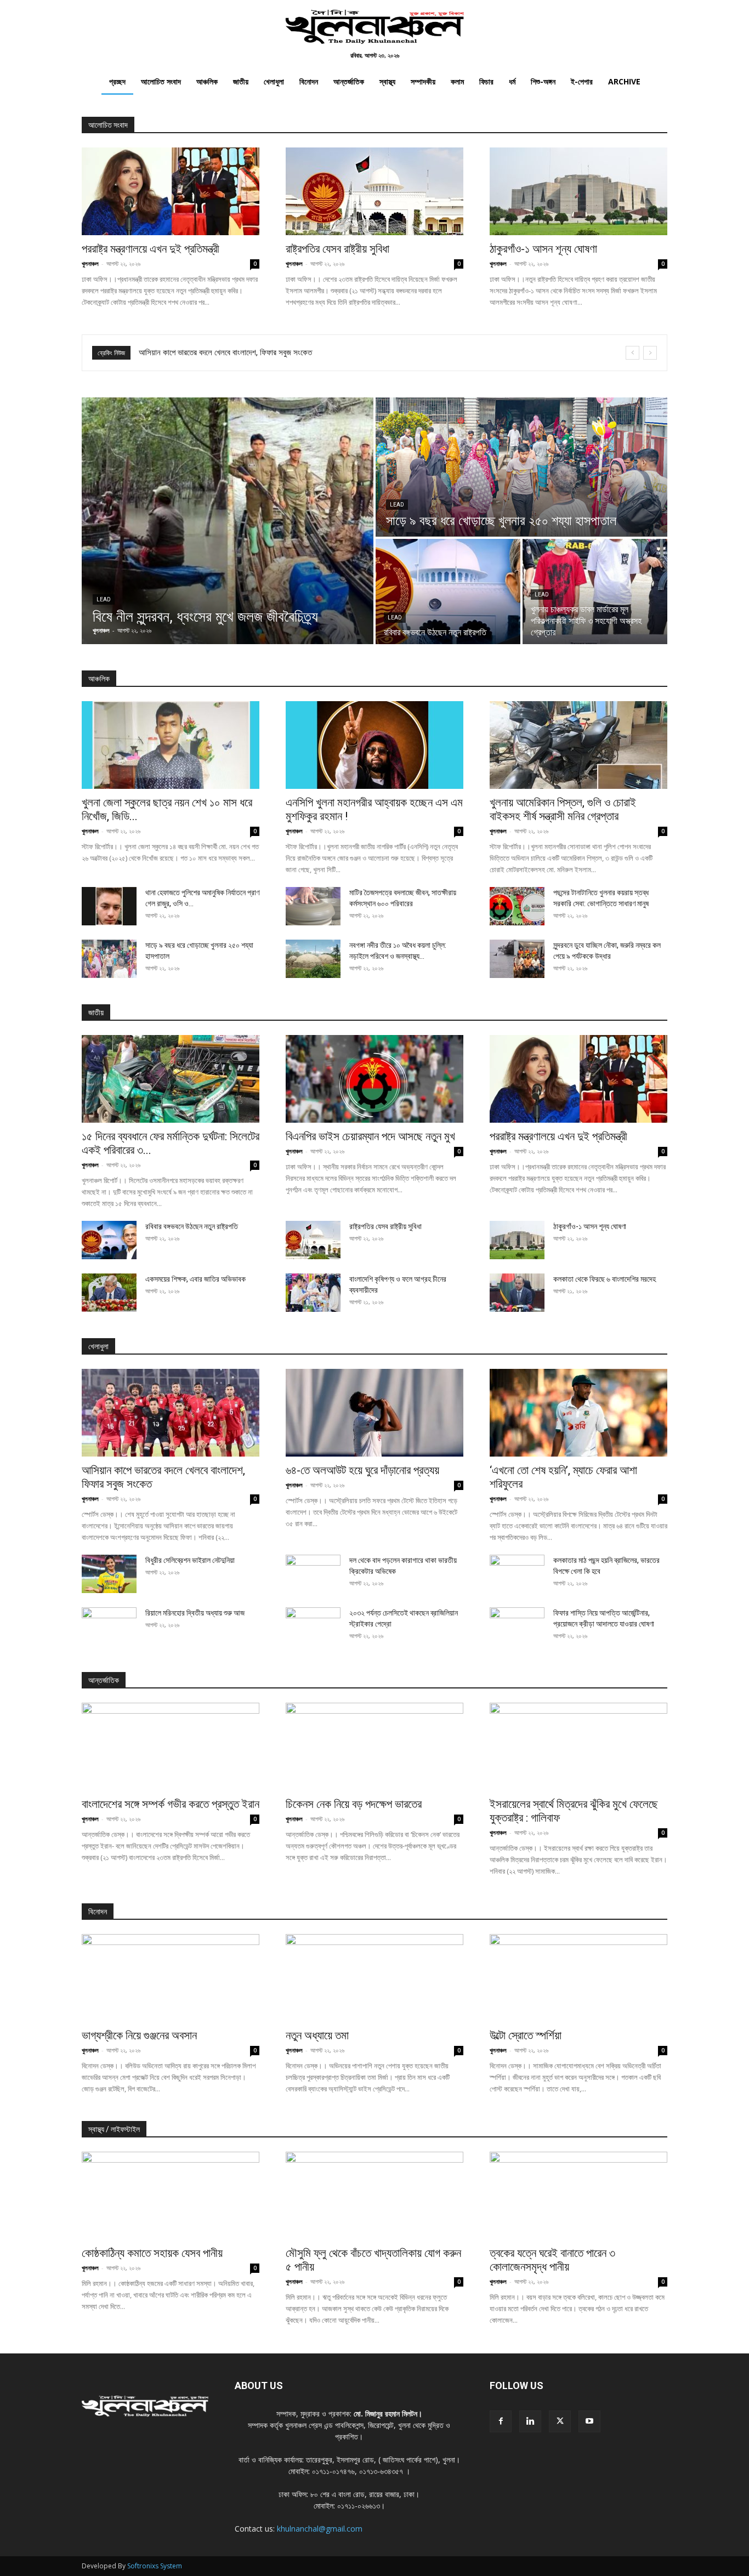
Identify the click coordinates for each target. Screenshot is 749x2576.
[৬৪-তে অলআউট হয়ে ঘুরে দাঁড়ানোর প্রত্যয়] (374, 1413)
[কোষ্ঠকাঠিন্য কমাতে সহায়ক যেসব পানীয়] (171, 2196)
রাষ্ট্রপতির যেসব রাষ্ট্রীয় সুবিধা (337, 249)
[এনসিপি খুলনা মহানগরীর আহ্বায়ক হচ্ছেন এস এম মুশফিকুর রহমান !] (374, 745)
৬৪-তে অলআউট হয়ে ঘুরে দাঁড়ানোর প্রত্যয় (195, 352)
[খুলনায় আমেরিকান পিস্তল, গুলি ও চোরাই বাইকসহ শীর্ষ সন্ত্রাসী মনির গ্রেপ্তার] (578, 745)
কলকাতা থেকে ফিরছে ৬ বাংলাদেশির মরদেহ (605, 1279)
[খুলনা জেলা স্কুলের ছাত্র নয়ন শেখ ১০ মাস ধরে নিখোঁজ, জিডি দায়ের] (171, 745)
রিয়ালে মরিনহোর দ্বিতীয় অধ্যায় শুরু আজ (195, 1613)
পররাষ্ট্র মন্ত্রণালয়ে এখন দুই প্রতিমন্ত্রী (151, 249)
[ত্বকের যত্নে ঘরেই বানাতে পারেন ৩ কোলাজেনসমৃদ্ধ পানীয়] (578, 2196)
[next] (650, 353)
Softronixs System (155, 2566)
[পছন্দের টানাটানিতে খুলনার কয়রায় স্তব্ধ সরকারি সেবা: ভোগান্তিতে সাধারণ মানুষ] (517, 906)
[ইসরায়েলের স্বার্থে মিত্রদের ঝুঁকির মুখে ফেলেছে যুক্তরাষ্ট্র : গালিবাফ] (578, 1747)
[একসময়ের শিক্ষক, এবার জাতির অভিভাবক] (109, 1293)
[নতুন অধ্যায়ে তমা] (374, 1978)
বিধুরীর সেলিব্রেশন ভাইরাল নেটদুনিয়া (190, 1560)
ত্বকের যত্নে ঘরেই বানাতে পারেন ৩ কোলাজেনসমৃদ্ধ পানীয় (552, 2260)
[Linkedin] (530, 2421)
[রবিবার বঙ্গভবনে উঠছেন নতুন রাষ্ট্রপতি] (448, 592)
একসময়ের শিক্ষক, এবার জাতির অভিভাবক (195, 1279)
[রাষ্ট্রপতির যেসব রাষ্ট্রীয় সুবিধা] (374, 191)
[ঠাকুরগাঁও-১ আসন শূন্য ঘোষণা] (578, 191)
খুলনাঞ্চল (90, 263)
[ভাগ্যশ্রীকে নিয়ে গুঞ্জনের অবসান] (171, 1978)
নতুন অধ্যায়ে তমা (317, 2035)
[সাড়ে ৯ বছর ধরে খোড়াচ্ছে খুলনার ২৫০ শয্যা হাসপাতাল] (521, 467)
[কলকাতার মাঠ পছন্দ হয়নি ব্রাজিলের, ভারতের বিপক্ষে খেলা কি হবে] (517, 1574)
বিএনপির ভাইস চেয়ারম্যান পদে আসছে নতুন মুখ (370, 1136)
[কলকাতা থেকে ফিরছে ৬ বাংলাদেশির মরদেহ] (517, 1293)
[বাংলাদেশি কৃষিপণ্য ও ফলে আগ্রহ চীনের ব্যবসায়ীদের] (313, 1293)
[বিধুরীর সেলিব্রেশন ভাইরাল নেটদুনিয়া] (109, 1574)
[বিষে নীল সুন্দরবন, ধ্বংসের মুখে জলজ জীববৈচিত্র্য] (228, 521)
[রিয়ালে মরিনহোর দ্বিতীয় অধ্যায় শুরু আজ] (109, 1627)
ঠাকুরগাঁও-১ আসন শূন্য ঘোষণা (543, 249)
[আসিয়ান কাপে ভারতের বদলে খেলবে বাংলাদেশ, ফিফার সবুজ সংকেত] (171, 1413)
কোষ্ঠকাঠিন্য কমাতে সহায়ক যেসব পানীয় (152, 2253)
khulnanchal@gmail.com (320, 2529)
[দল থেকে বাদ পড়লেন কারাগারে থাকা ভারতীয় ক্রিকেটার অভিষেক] (313, 1574)
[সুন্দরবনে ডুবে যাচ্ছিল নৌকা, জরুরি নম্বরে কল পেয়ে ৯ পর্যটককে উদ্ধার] (517, 959)
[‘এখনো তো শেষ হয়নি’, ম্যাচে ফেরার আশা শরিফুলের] (578, 1413)
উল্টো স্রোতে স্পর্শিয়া (526, 2035)
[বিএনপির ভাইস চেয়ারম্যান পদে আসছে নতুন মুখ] (374, 1079)
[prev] (632, 353)
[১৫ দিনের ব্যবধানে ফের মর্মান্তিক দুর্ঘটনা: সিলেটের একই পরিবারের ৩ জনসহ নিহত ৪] (171, 1079)
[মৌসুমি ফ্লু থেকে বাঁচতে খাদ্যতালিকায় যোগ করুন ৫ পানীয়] (374, 2196)
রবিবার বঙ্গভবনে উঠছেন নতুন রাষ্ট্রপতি (192, 1226)
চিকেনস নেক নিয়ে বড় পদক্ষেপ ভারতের (354, 1804)
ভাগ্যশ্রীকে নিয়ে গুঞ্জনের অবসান (139, 2035)
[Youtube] (589, 2421)
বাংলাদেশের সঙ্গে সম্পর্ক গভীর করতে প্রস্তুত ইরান (171, 1804)
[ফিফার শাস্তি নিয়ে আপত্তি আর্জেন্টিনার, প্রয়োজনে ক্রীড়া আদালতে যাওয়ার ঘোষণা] (517, 1627)
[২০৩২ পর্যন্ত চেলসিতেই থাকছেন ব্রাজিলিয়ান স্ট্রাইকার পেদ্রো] (313, 1627)
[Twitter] (560, 2421)
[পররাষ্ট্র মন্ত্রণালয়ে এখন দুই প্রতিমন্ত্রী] (171, 191)
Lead (104, 599)
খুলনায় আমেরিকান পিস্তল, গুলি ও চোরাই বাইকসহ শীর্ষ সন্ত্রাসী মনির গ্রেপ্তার (563, 809)
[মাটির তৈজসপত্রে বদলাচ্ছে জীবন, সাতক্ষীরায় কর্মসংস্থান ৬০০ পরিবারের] (313, 906)
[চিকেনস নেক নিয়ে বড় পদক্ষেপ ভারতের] (374, 1747)
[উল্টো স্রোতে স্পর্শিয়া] (578, 1978)
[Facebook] (501, 2421)
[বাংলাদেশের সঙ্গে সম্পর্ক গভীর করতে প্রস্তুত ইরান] (171, 1747)
